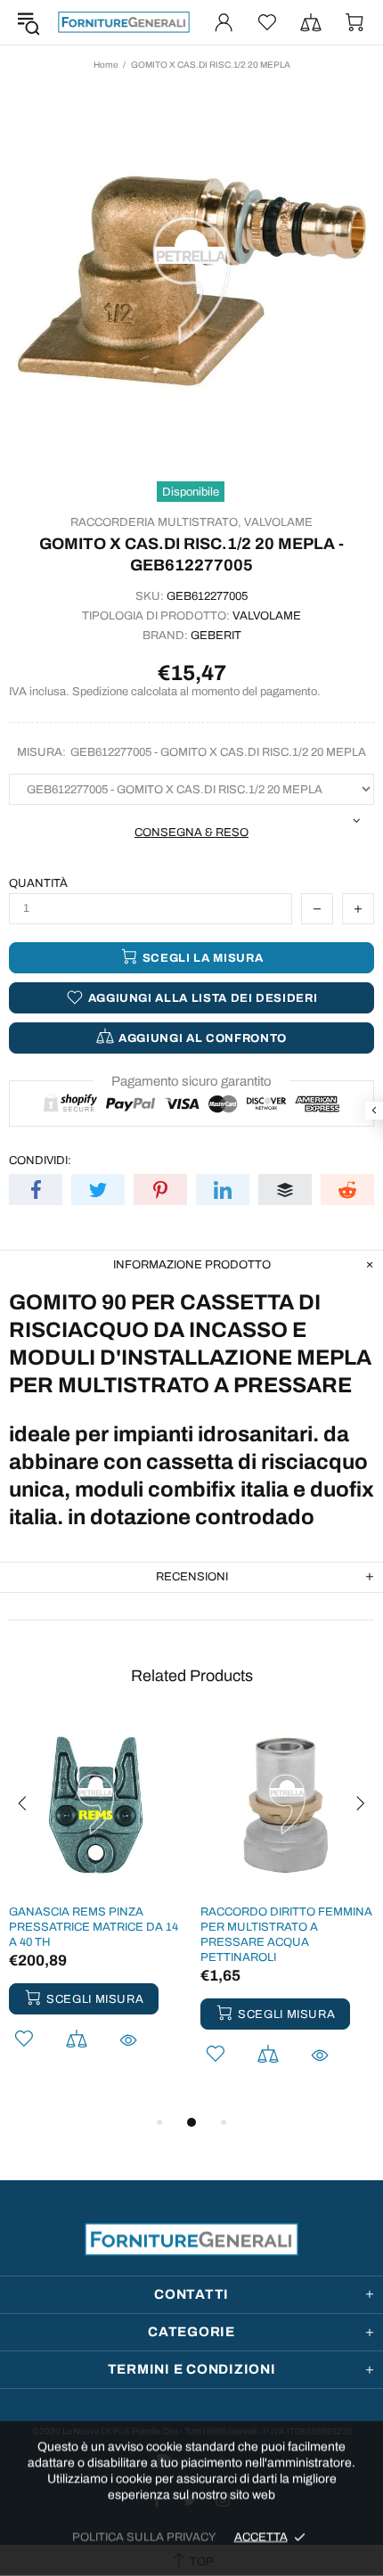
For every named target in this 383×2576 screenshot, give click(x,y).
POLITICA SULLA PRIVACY (144, 2537)
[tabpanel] (96, 1907)
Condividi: (40, 1161)
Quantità (38, 883)
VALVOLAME (278, 522)
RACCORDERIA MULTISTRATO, (156, 522)
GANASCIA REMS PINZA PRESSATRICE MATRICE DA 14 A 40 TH (94, 1927)
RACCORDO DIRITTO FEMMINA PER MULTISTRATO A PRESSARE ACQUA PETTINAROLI (286, 1935)
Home (106, 65)
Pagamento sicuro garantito (191, 1081)
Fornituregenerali (124, 22)
